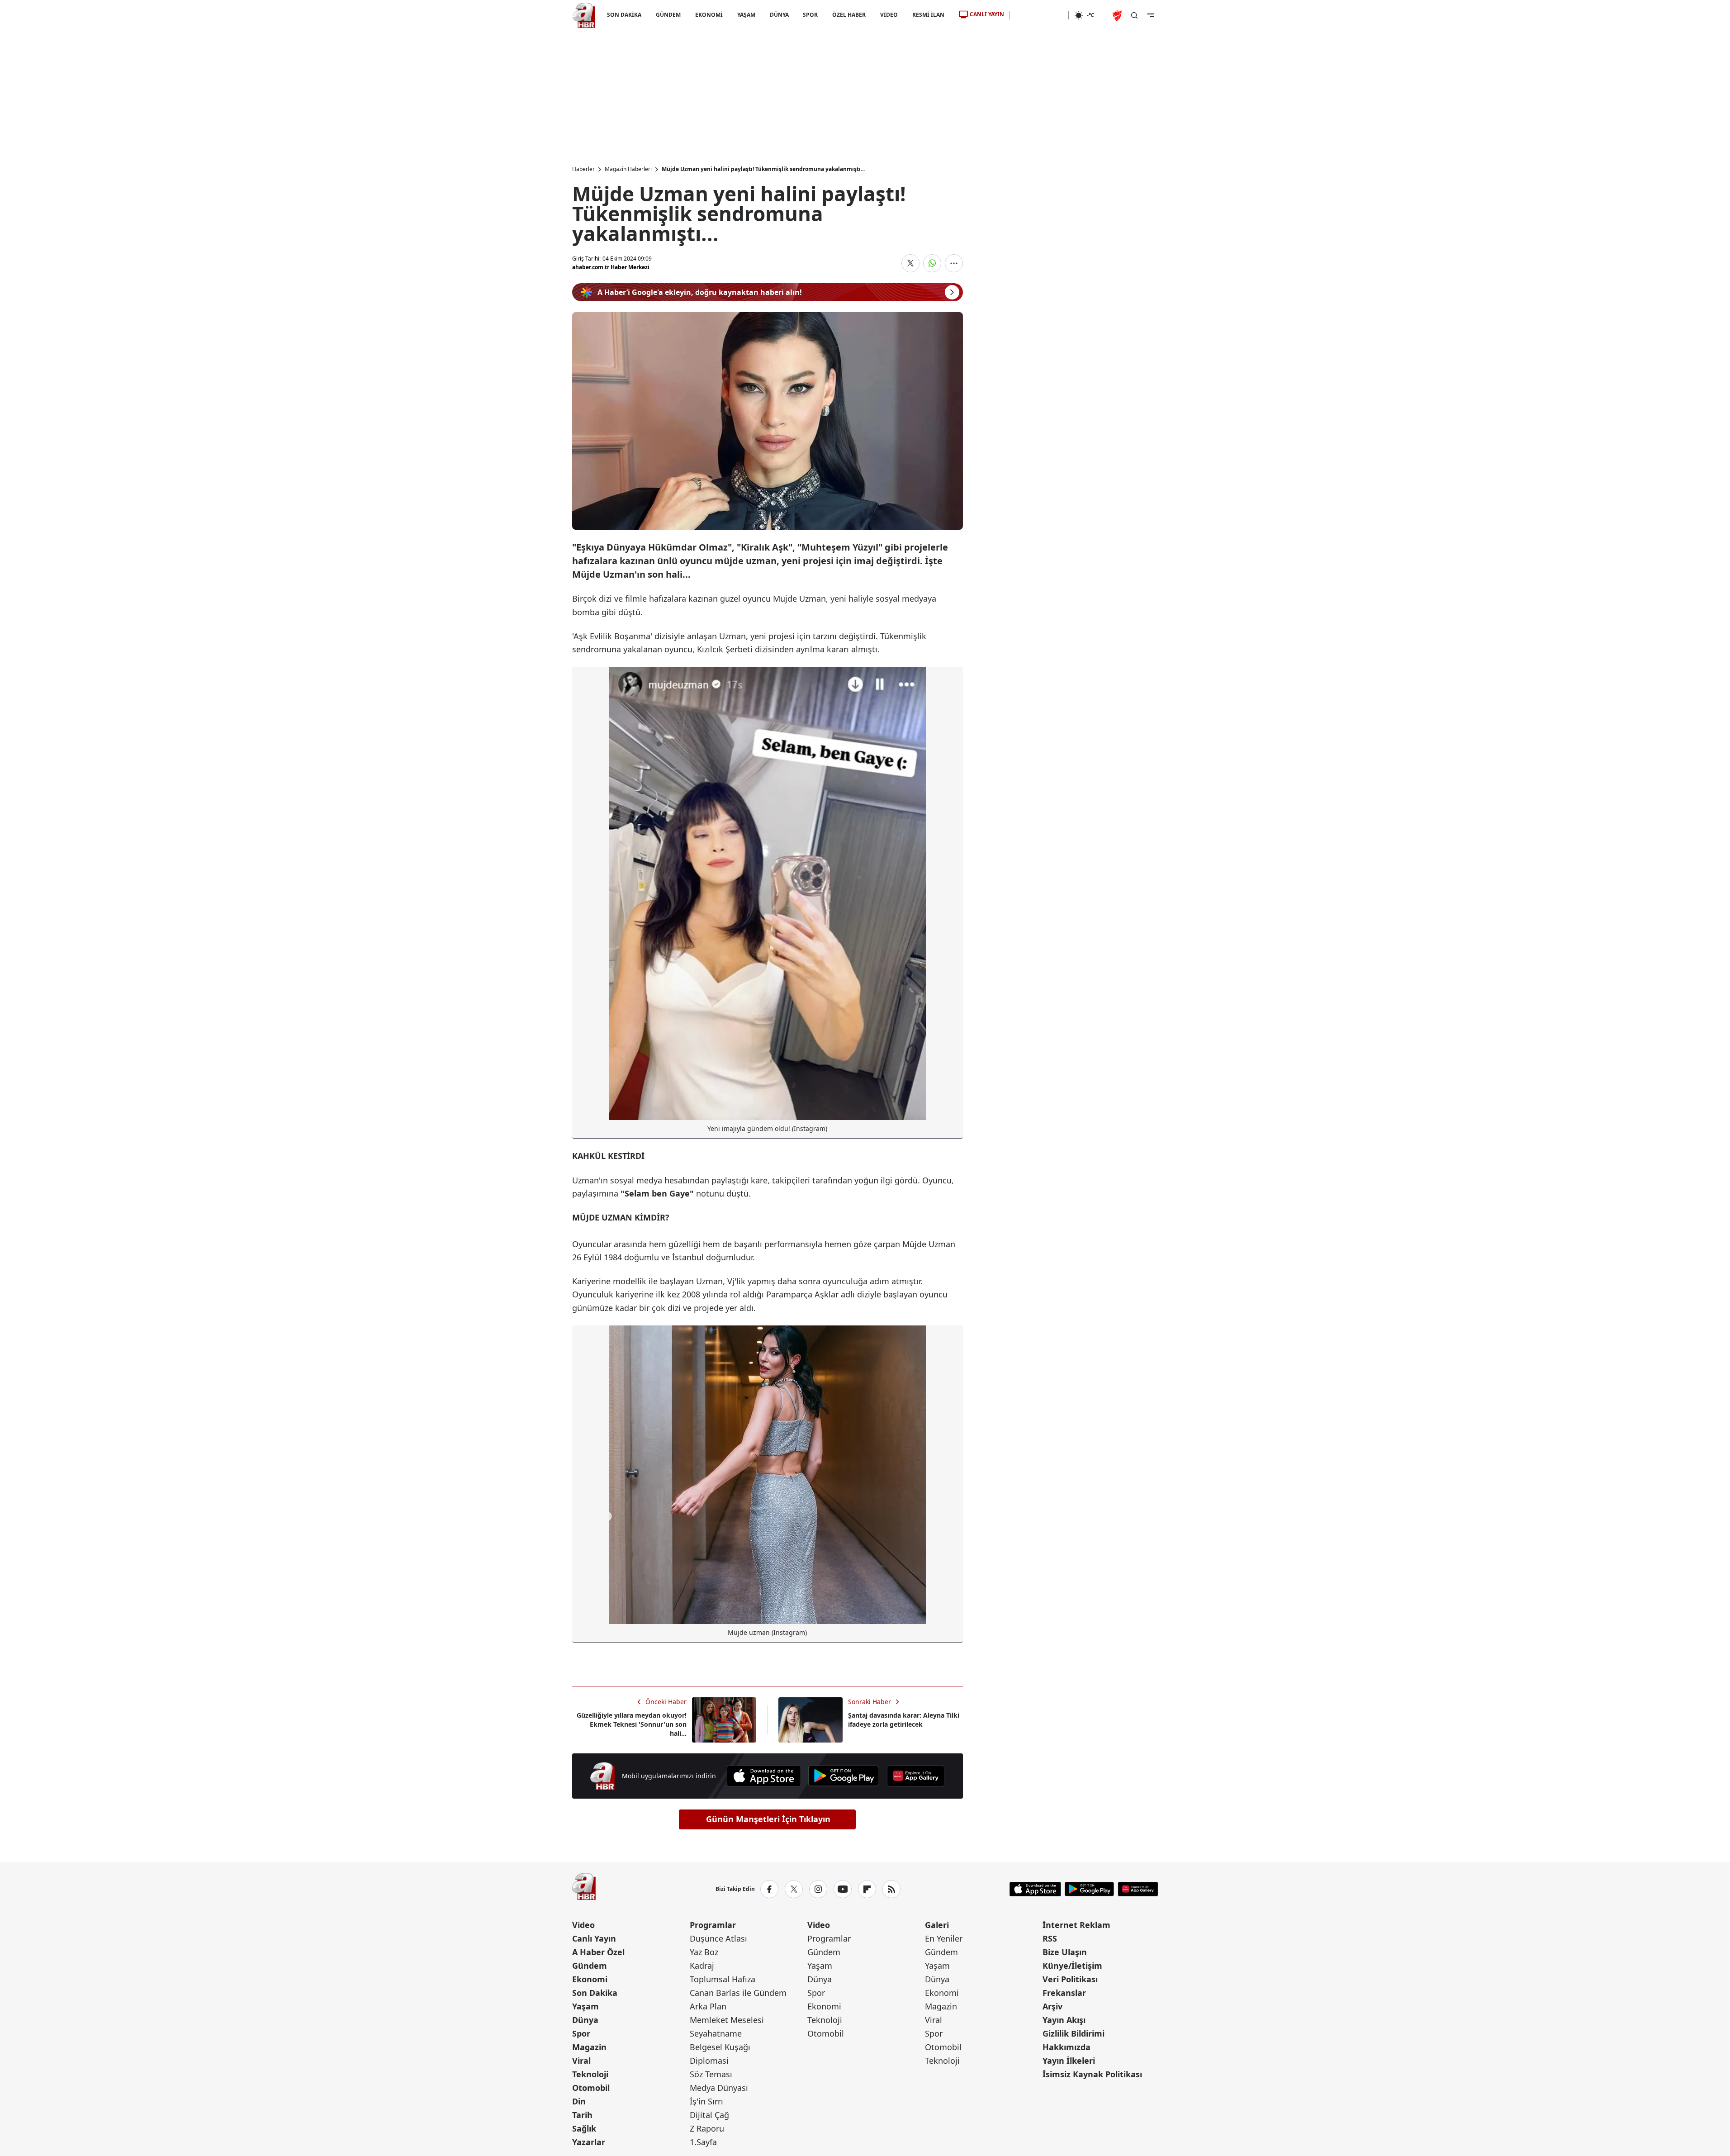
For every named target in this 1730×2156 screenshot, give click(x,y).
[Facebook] (769, 1889)
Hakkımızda (1066, 2047)
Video (583, 1925)
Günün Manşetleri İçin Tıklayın (768, 1819)
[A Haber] (584, 15)
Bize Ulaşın (1065, 1952)
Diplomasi (709, 2061)
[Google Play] (844, 1776)
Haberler (583, 169)
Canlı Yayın (594, 1938)
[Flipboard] (867, 1889)
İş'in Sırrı (706, 2101)
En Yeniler (944, 1938)
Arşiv (1052, 2006)
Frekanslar (1064, 1993)
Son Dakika (595, 1993)
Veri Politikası (1070, 1979)
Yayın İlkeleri (1069, 2061)
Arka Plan (708, 2006)
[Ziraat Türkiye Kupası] (1118, 15)
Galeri (937, 1925)
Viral (581, 2061)
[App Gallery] (915, 1776)
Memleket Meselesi (727, 2020)
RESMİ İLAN (928, 15)
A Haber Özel (598, 1952)
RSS (1050, 1938)
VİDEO (889, 15)
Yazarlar (589, 2142)
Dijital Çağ (709, 2115)
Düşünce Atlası (718, 1938)
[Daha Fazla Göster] (954, 263)
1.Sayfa (703, 2142)
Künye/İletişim (1072, 1966)
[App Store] (764, 1776)
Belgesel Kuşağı (720, 2047)
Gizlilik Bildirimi (1074, 2033)
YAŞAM (746, 15)
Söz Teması (711, 2074)
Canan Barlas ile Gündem (738, 1993)
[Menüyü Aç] (1151, 15)
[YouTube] (843, 1889)
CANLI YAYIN (987, 14)
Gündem (590, 1966)
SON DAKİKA (624, 15)
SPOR (810, 15)
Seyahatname (716, 2033)
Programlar (713, 1925)
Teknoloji (590, 2074)
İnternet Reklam (1076, 1925)
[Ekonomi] (1039, 15)
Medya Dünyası (719, 2088)
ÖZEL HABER (849, 15)
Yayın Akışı (1064, 2020)
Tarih (582, 2115)
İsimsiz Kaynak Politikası (1092, 2074)
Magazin (589, 2047)
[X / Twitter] (794, 1889)
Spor (581, 2033)
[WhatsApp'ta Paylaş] (932, 263)
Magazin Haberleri (628, 169)
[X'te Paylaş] (910, 263)
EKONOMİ (709, 15)
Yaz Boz (704, 1952)
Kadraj (702, 1966)
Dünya (585, 2020)
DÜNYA (779, 15)
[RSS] (891, 1889)
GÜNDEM (668, 15)
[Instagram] (818, 1889)
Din (579, 2101)
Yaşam (585, 2006)
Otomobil (591, 2088)
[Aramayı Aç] (1134, 15)
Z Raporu (707, 2128)
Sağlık (584, 2128)
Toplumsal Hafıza (723, 1979)
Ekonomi (590, 1979)
